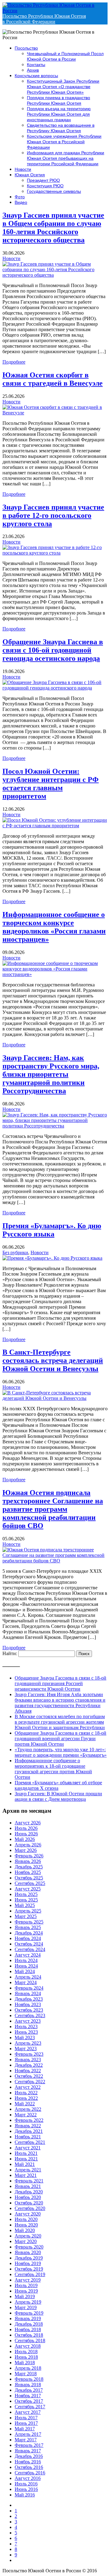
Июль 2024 (26, 1960)
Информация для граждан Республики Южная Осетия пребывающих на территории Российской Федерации (66, 158)
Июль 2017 (26, 2418)
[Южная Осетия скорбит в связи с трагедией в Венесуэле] (55, 413)
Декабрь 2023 (29, 1999)
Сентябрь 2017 (30, 2407)
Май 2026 (25, 1839)
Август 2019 (28, 2280)
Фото (20, 197)
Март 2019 (26, 2307)
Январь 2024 (28, 1993)
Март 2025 (26, 1916)
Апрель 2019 (28, 2302)
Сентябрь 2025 (30, 1883)
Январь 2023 (28, 2060)
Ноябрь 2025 (28, 1872)
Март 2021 (26, 2175)
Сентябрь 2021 (30, 2142)
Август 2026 (28, 1823)
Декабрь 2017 (29, 2390)
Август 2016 (28, 2478)
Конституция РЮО (45, 186)
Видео (21, 202)
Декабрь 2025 (29, 1867)
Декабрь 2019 (29, 2258)
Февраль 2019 (29, 2313)
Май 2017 (25, 2429)
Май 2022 (25, 2104)
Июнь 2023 (26, 2032)
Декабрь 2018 (29, 2324)
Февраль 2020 (29, 2247)
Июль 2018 (26, 2352)
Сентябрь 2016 (30, 2473)
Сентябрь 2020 (30, 2208)
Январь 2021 (28, 2186)
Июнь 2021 (26, 2159)
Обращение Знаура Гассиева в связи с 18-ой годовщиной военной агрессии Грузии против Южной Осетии (61, 1739)
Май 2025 (25, 1905)
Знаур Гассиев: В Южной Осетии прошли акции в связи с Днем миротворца (58, 1796)
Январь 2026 (28, 1861)
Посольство (26, 48)
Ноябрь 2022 (28, 2071)
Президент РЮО (43, 180)
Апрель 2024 (28, 1977)
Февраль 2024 (29, 1988)
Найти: (10, 1653)
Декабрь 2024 (29, 1933)
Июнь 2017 (26, 2423)
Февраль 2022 (29, 2120)
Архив (33, 70)
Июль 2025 (26, 1894)
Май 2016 (25, 2495)
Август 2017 (28, 2412)
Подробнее (14, 362)
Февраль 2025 (29, 1922)
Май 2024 (25, 1971)
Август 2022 (28, 2087)
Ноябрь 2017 (28, 2396)
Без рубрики (15, 1252)
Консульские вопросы (36, 76)
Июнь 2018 (26, 2357)
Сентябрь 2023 (30, 2015)
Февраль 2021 (29, 2181)
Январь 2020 (28, 2252)
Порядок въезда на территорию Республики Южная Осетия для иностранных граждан (59, 114)
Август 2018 (28, 2346)
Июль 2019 (26, 2285)
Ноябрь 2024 (28, 1938)
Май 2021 (25, 2164)
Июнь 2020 (26, 2225)
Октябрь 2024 (29, 1944)
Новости (23, 169)
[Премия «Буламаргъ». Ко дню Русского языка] (52, 1258)
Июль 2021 (26, 2153)
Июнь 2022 (26, 2098)
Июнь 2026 (26, 1834)
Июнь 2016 (26, 2489)
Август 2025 (28, 1889)
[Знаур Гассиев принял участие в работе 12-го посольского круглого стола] (55, 553)
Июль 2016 (26, 2484)
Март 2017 (26, 2440)
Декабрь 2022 (29, 2065)
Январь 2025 (28, 1927)
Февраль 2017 (29, 2445)
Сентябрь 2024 (30, 1949)
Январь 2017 (28, 2451)
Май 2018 (25, 2363)
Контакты (36, 65)
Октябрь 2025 (29, 1878)
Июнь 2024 (26, 1966)
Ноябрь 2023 (28, 2004)
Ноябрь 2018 (28, 2329)
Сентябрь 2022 (30, 2082)
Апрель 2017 (28, 2434)
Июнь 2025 (26, 1900)
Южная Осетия (30, 175)
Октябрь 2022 (29, 2076)
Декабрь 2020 (29, 2192)
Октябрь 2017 (29, 2401)
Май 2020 (25, 2230)
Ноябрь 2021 (28, 2137)
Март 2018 (26, 2374)
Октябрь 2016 (29, 2467)
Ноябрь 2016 (28, 2462)
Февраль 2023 (29, 2054)
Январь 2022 (28, 2126)
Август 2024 (28, 1955)
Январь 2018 (28, 2385)
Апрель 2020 (28, 2236)
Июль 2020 (26, 2219)
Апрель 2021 (28, 2170)
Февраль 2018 (29, 2379)
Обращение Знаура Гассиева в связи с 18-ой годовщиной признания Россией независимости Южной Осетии (61, 1683)
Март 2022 (26, 2115)
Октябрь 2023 (29, 2010)
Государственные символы (54, 191)
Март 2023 (26, 2049)
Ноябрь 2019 (28, 2263)
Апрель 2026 (28, 1845)
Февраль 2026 (29, 1856)
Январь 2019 (28, 2318)
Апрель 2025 (28, 1911)
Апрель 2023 (28, 2043)
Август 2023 (28, 2021)
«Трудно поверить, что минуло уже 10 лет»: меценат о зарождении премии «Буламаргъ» (61, 1752)
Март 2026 (26, 1850)
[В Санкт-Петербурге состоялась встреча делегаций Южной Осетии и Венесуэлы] (55, 1398)
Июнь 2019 (26, 2291)
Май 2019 (25, 2296)
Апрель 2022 (28, 2109)
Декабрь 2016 (29, 2456)
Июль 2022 (26, 2093)
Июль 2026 (26, 1828)
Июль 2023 (26, 2026)
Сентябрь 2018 (30, 2340)
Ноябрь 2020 (28, 2197)
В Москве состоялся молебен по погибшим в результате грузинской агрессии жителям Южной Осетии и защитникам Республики (60, 1722)
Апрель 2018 (28, 2368)
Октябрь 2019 (29, 2269)
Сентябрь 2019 (30, 2274)
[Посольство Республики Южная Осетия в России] (55, 11)
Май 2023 (25, 2038)
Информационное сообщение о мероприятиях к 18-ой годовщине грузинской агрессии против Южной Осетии (53, 1769)
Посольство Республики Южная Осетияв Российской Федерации (44, 19)
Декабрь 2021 (29, 2131)
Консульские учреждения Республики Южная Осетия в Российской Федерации (64, 142)
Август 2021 (28, 2148)
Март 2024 (26, 1982)
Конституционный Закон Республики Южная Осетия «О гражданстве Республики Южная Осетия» (63, 87)
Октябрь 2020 (29, 2203)
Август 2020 (28, 2214)
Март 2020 (26, 2241)
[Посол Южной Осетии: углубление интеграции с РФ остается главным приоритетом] (55, 826)
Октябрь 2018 (29, 2335)
